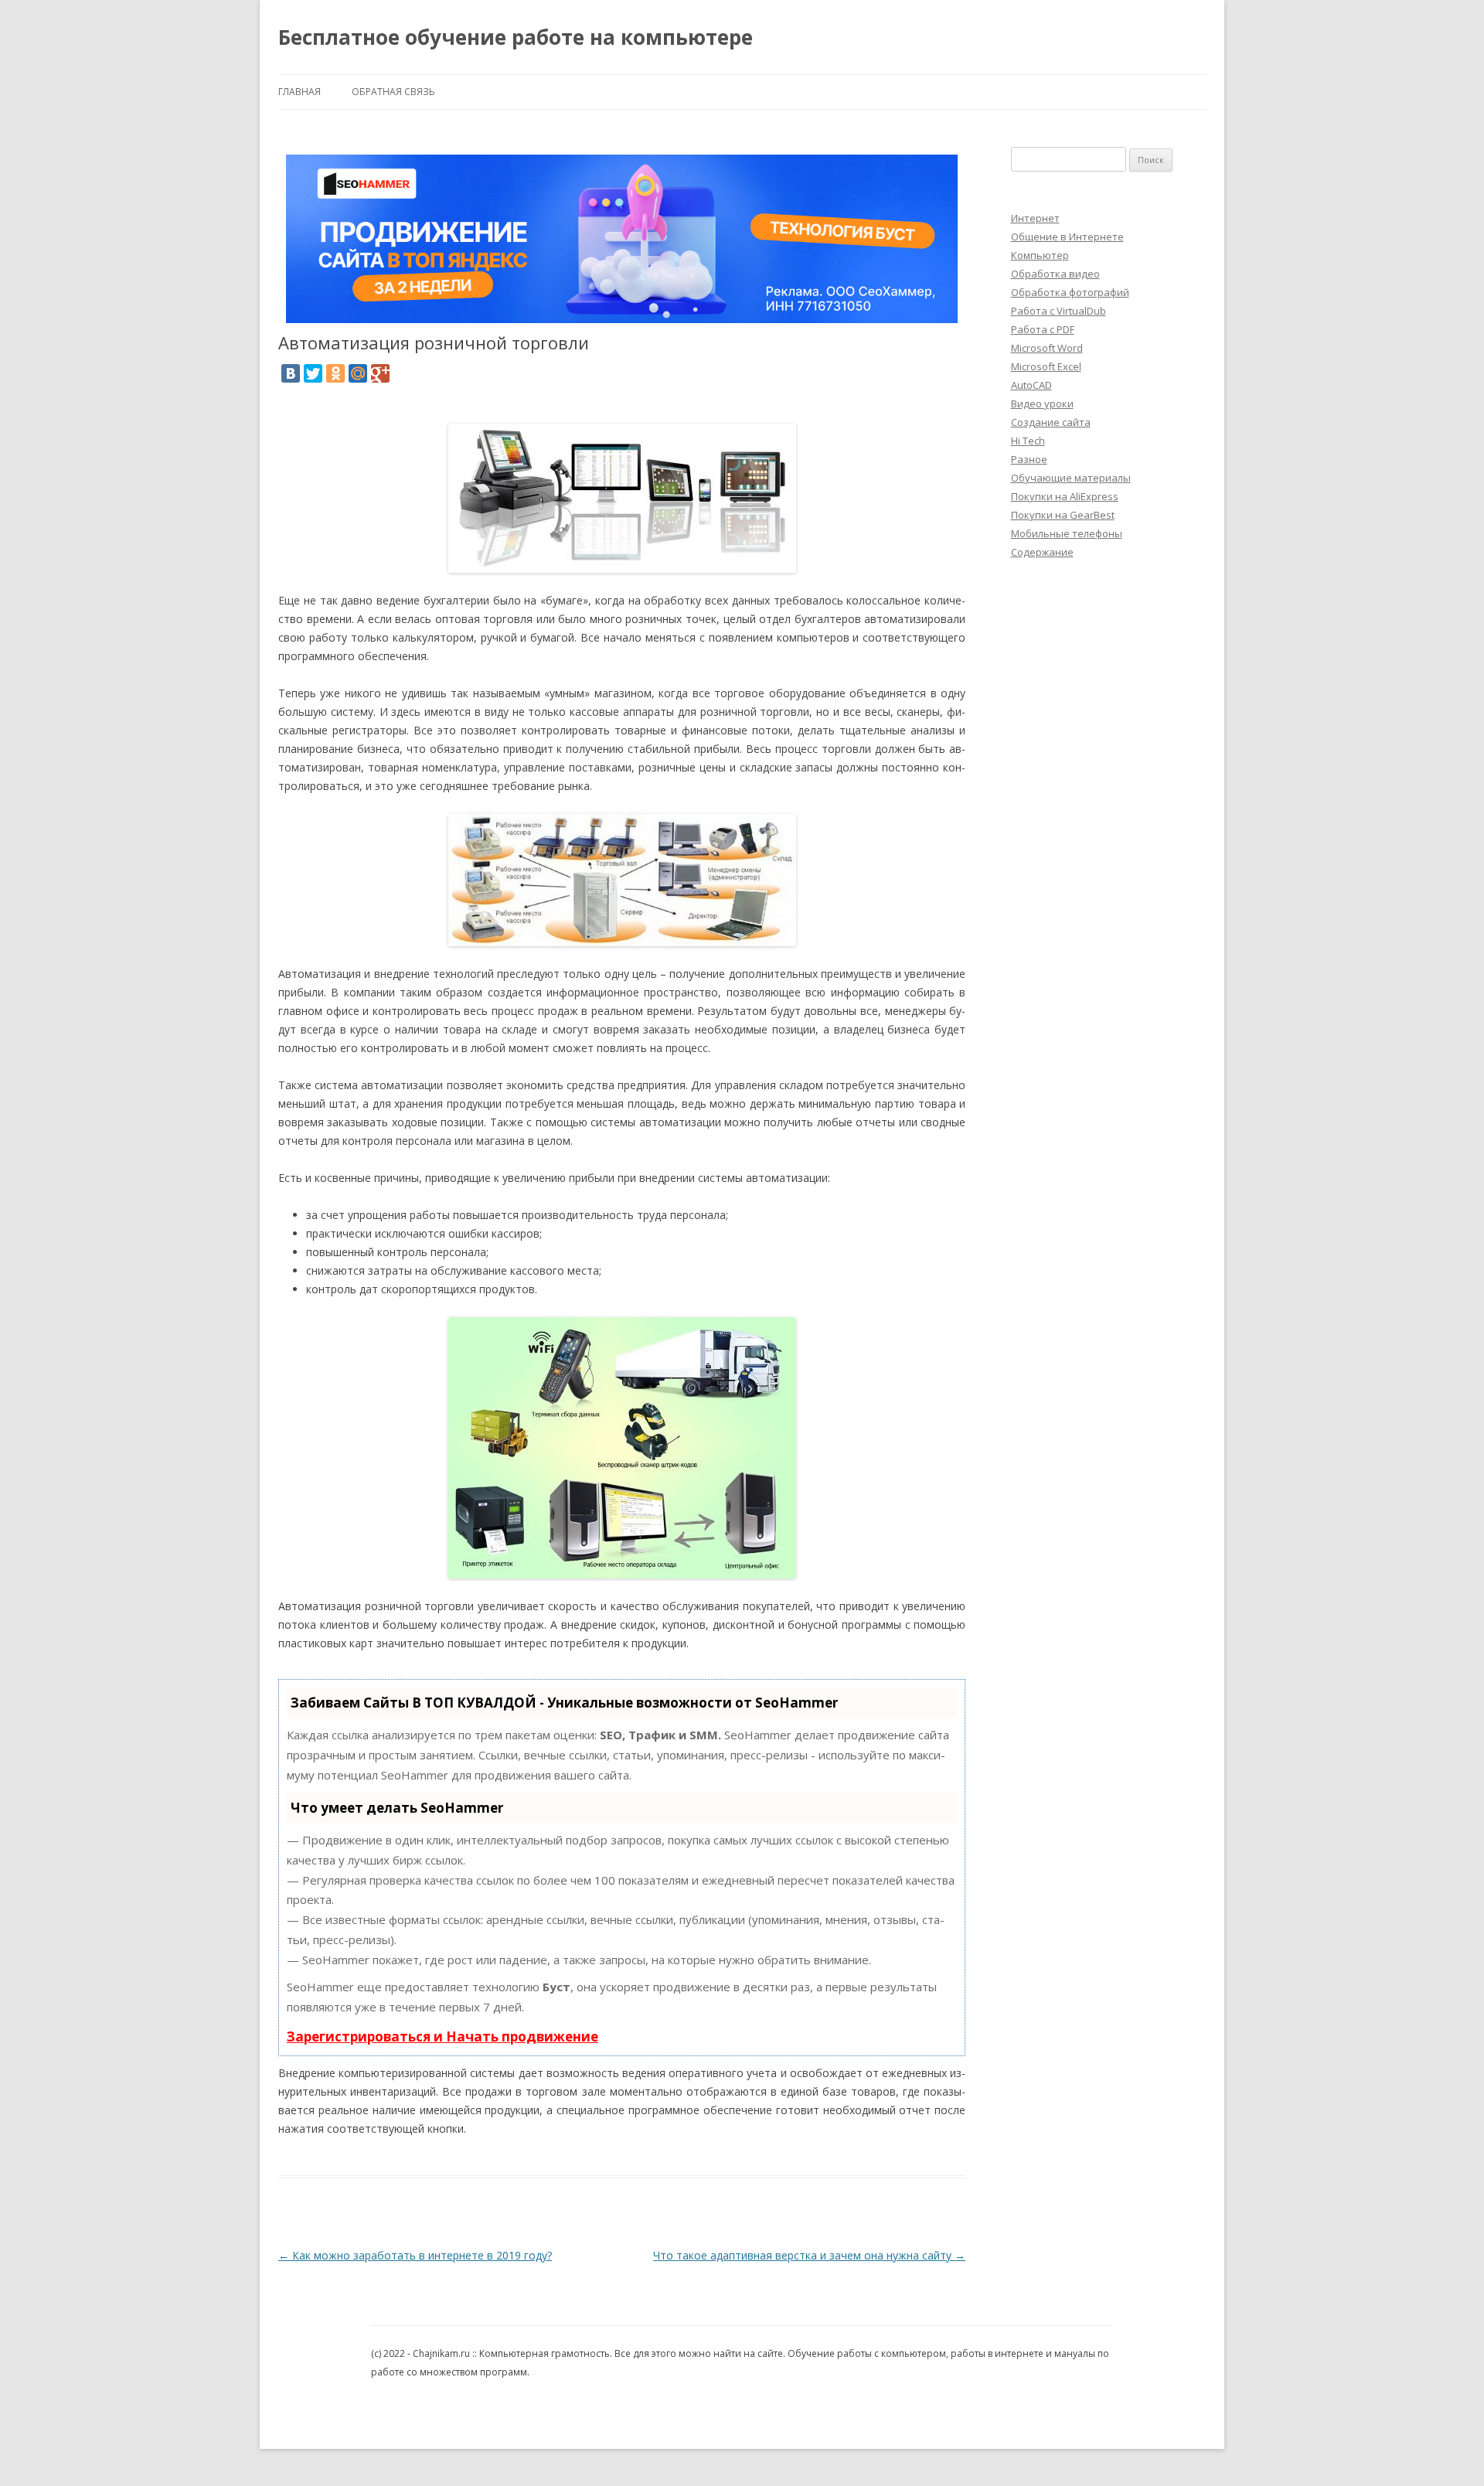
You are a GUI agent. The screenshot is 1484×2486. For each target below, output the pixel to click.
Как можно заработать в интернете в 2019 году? (415, 2255)
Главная (300, 92)
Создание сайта (1051, 422)
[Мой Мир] (358, 373)
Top (1447, 2449)
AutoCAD (1031, 385)
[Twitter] (313, 373)
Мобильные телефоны (1067, 533)
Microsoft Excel (1046, 366)
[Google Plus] (380, 373)
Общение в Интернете (1067, 237)
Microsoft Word (1047, 348)
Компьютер (1040, 255)
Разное (1029, 459)
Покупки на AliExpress (1065, 496)
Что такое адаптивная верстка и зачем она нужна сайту (809, 2255)
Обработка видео (1055, 274)
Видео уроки (1042, 404)
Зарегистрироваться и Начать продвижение (442, 2036)
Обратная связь (393, 92)
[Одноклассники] (335, 373)
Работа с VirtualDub (1059, 311)
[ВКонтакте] (291, 373)
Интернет (1035, 218)
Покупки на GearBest (1063, 515)
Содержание (1042, 552)
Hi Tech (1028, 441)
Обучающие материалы (1071, 478)
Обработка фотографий (1070, 292)
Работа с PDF (1043, 329)
